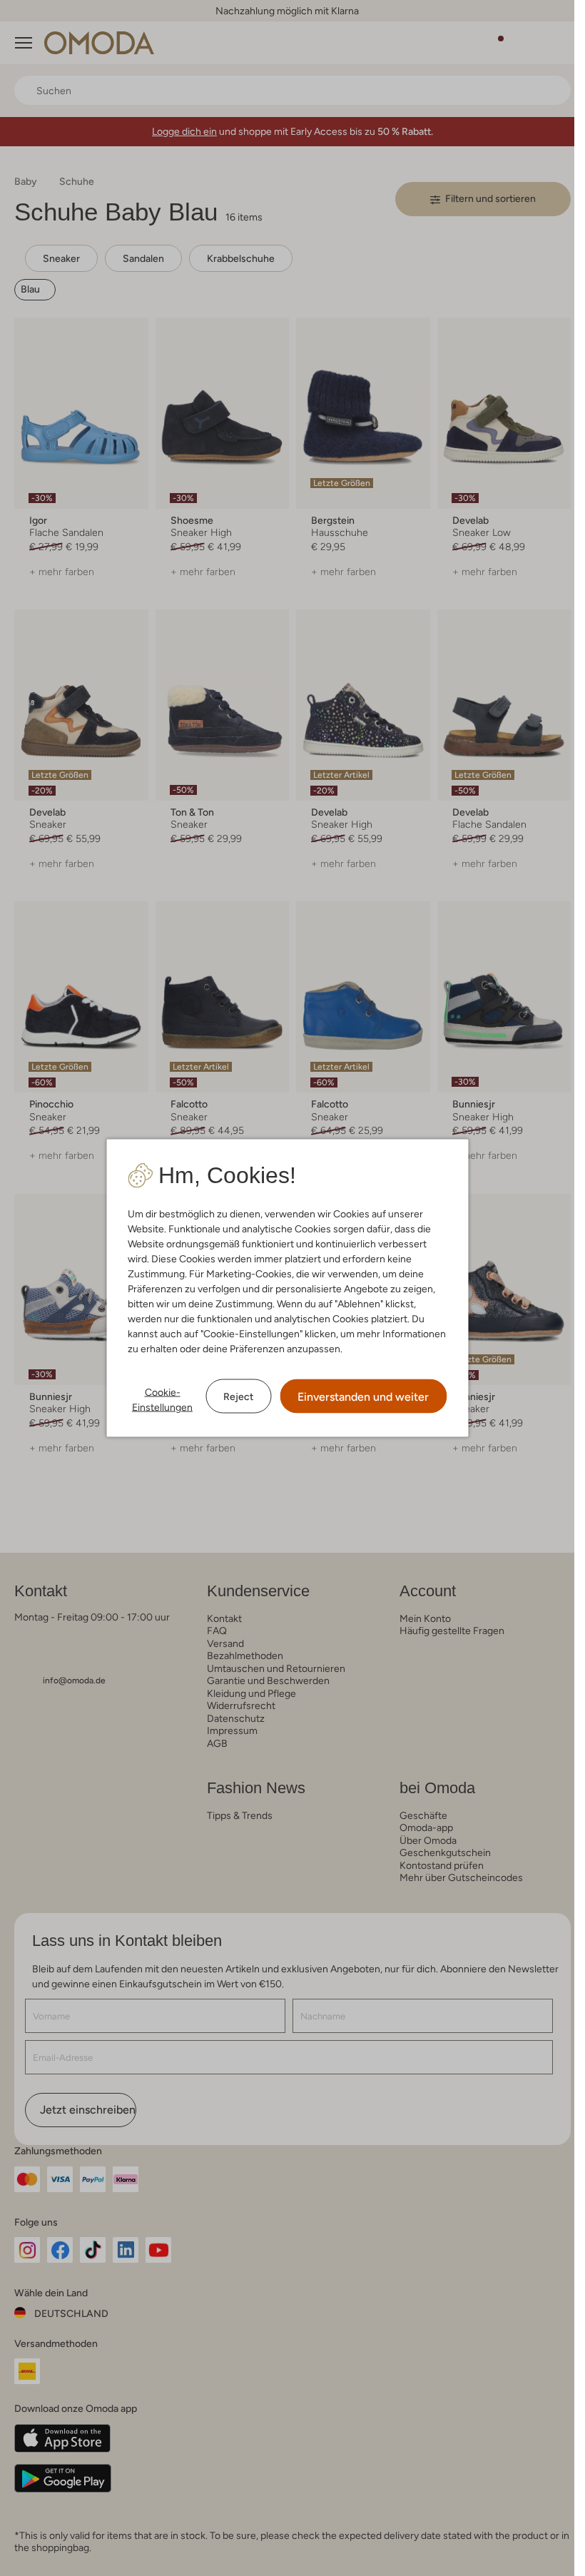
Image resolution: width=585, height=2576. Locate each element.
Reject (238, 1396)
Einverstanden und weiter (363, 1397)
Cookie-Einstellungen (162, 1400)
